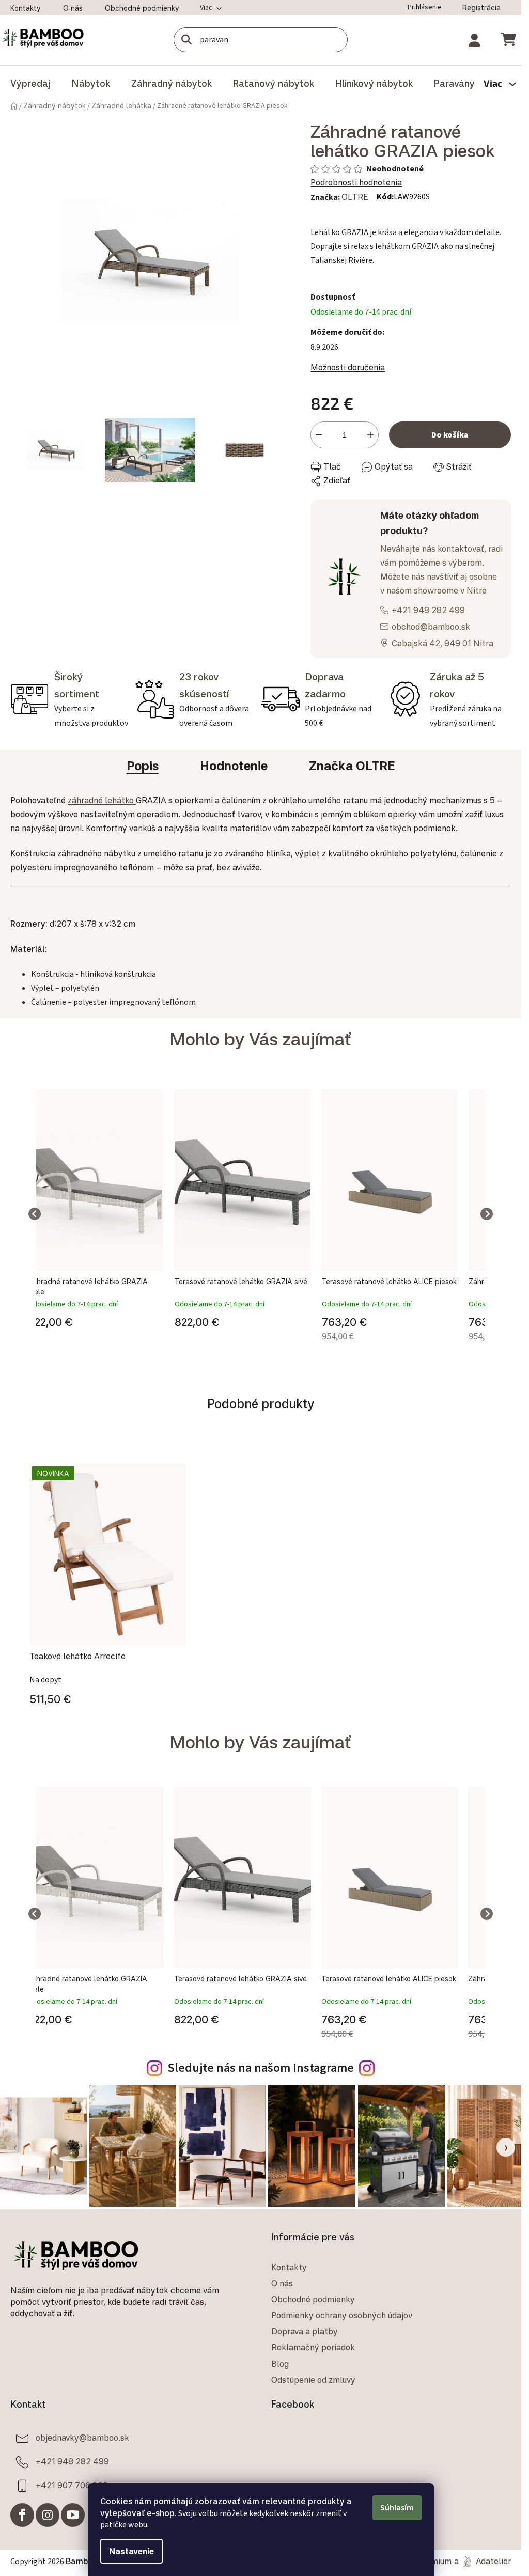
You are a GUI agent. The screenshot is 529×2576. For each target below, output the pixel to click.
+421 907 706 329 (72, 2485)
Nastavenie (131, 2551)
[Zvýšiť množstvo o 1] (370, 435)
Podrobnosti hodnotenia (356, 182)
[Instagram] (48, 2515)
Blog (280, 2364)
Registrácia (481, 7)
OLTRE (355, 197)
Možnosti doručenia (348, 367)
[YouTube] (73, 2515)
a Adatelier (483, 2561)
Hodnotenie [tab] (234, 766)
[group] (96, 1214)
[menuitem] (30, 83)
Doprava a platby (305, 2331)
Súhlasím (397, 2508)
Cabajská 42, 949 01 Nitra (442, 643)
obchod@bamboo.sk (431, 627)
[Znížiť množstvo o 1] (319, 435)
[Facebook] (22, 2515)
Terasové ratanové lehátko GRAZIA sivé (241, 1281)
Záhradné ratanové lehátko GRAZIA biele (88, 1286)
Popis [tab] (143, 766)
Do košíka (450, 435)
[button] (96, 1320)
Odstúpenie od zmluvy (313, 2380)
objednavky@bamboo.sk (82, 2438)
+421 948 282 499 (428, 610)
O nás (73, 8)
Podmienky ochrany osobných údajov (342, 2315)
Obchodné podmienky (142, 8)
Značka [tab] (352, 766)
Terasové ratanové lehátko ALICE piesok (389, 1281)
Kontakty (26, 8)
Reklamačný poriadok (313, 2347)
